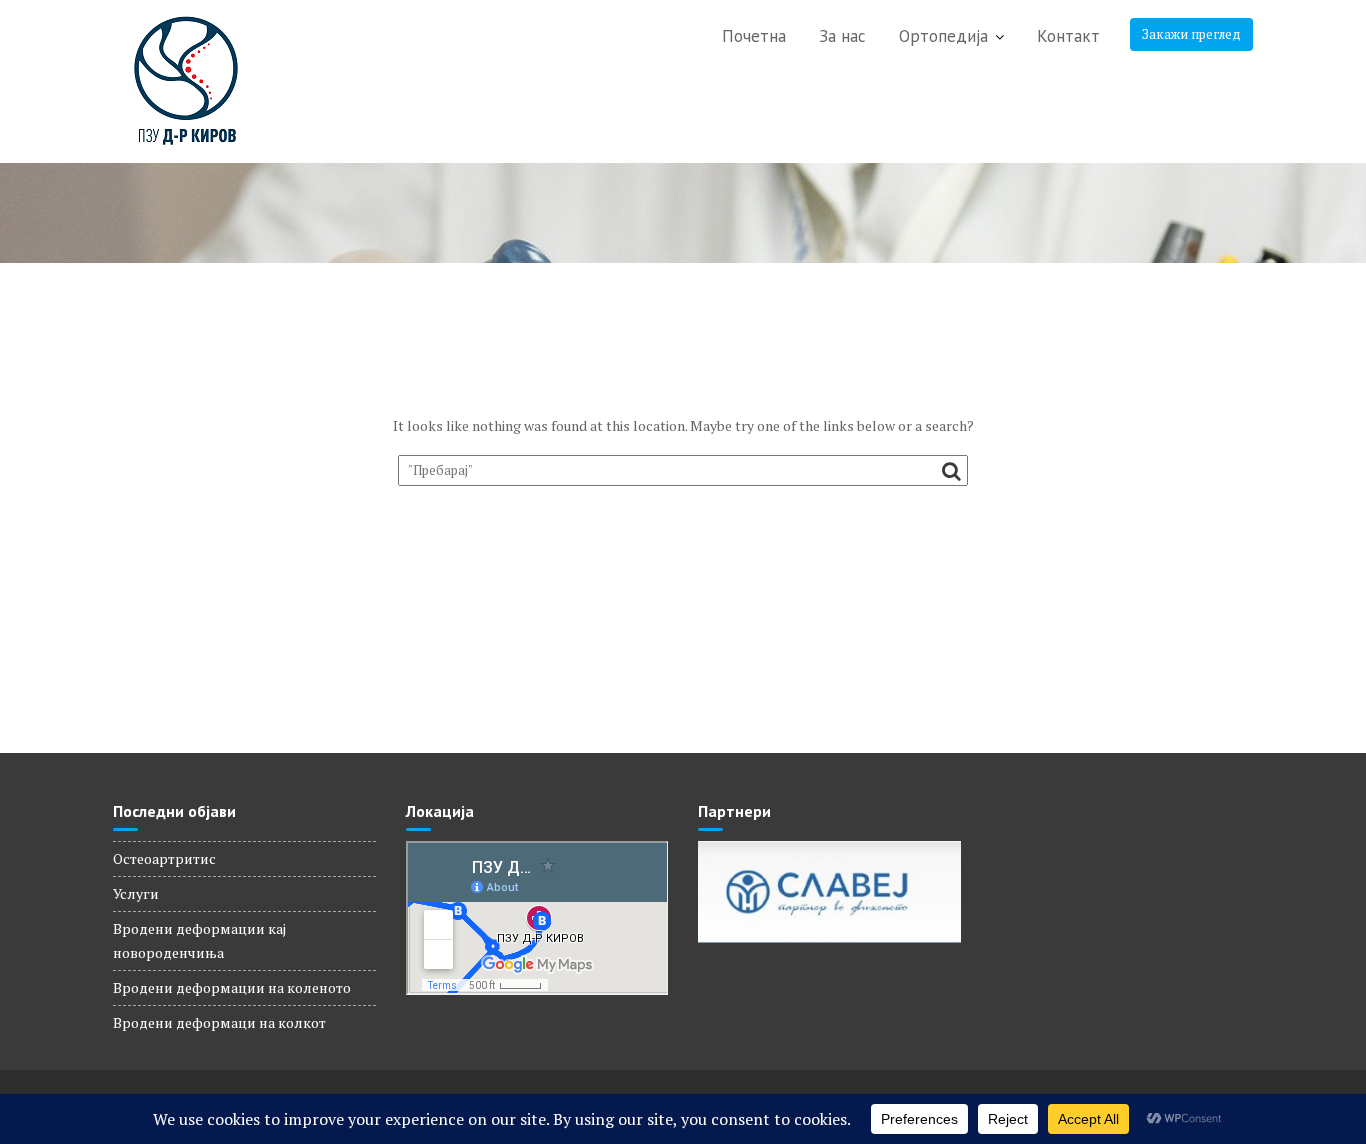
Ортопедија (943, 36)
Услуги (136, 893)
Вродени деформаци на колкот (219, 1022)
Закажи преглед (1191, 34)
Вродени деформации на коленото (232, 987)
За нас (842, 36)
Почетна (754, 36)
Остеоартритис (164, 858)
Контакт (1068, 36)
